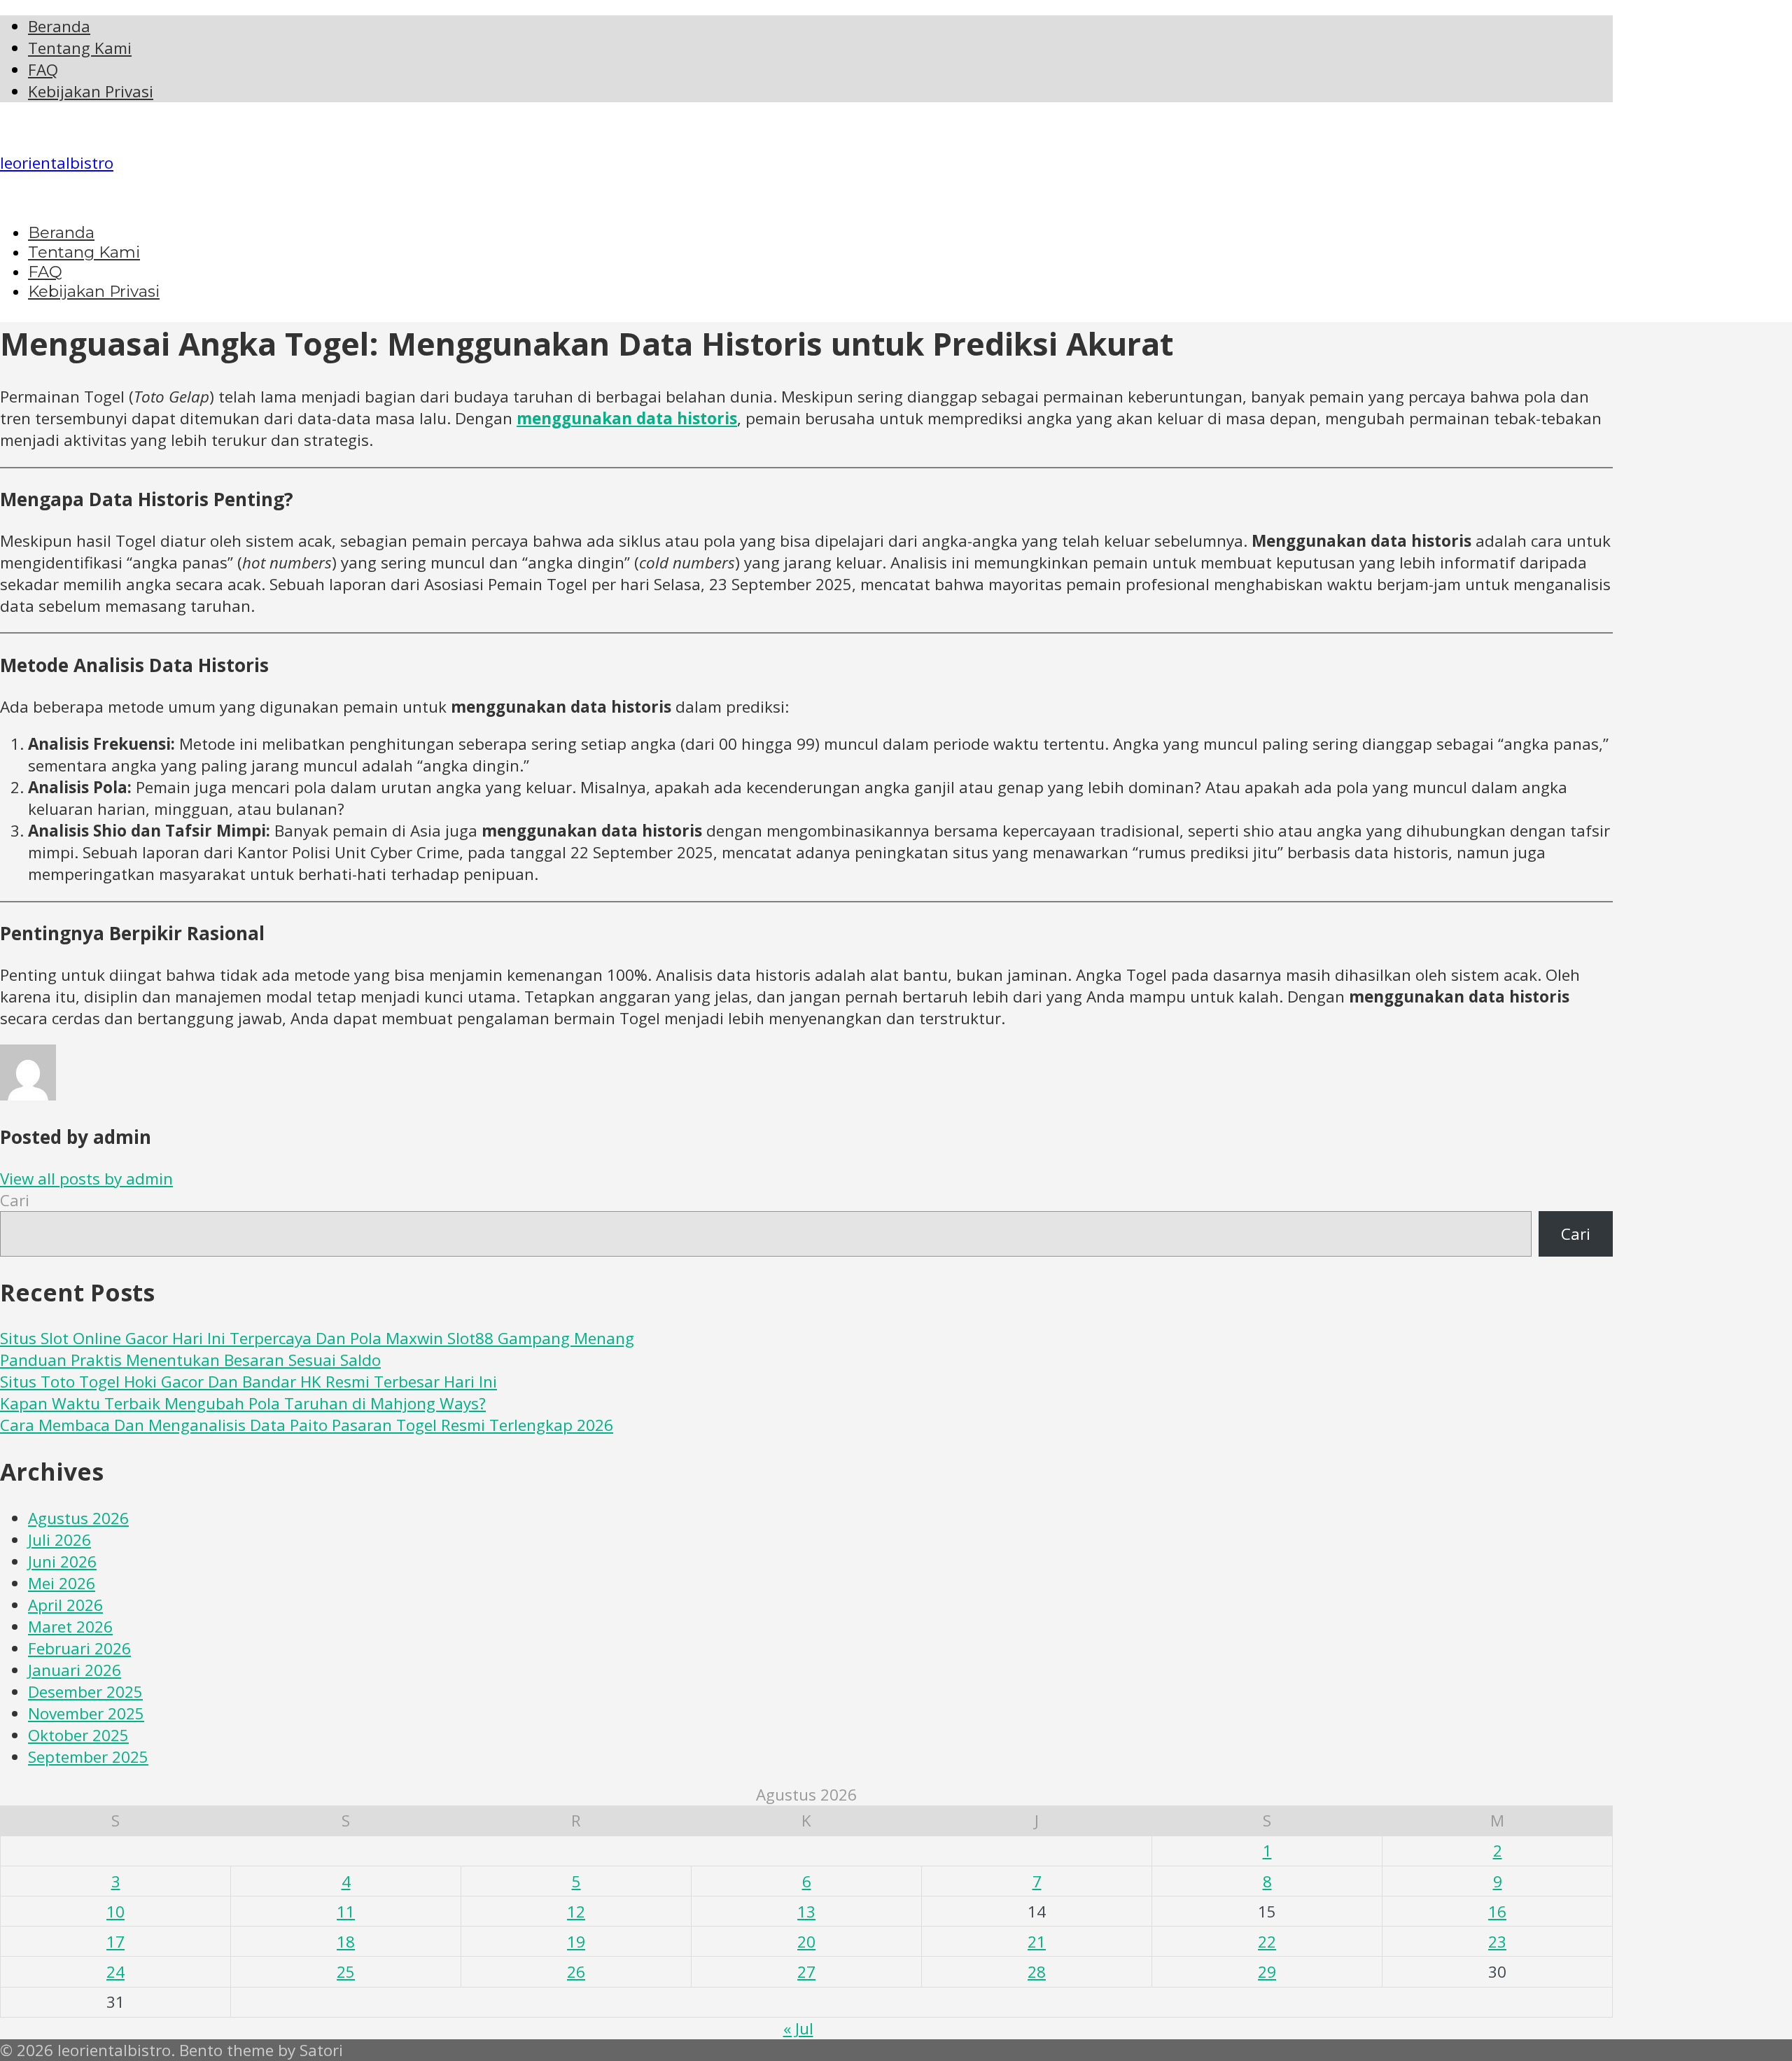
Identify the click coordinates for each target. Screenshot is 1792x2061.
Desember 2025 (85, 1692)
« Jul (798, 2028)
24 (115, 1972)
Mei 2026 (62, 1583)
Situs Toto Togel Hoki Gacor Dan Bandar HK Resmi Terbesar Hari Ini (248, 1382)
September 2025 (88, 1757)
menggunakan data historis (627, 418)
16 (1497, 1912)
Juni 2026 (62, 1562)
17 (115, 1942)
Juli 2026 (59, 1540)
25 (346, 1972)
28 (1037, 1972)
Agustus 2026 (78, 1518)
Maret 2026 (70, 1627)
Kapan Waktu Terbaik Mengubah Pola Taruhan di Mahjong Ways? (243, 1403)
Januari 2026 (75, 1670)
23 (1497, 1942)
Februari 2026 (79, 1648)
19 (576, 1942)
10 (115, 1912)
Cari (15, 1200)
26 (576, 1972)
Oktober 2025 (78, 1735)
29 (1267, 1972)
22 (1267, 1942)
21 (1037, 1942)
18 (346, 1942)
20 (806, 1942)
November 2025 (86, 1713)
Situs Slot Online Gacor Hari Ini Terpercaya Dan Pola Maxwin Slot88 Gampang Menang (317, 1338)
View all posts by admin (86, 1179)
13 (806, 1912)
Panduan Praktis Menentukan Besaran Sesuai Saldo (190, 1360)
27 (806, 1972)
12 (576, 1912)
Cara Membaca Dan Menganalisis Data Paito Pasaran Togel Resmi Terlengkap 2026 (307, 1425)
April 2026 (65, 1605)
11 (346, 1912)
